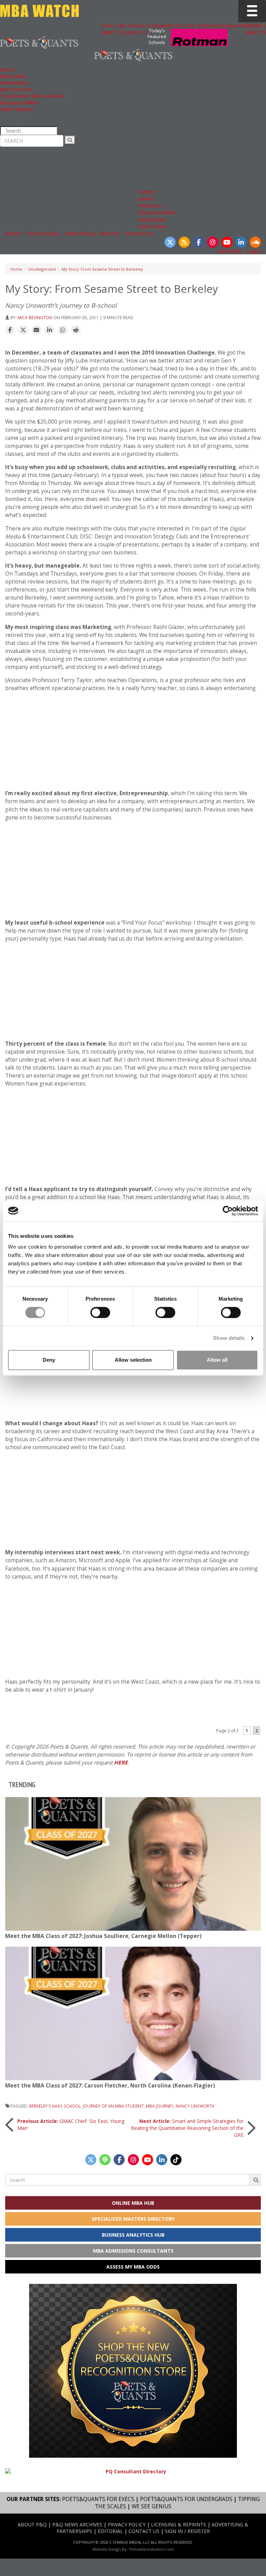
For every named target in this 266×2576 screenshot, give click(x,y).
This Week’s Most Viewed (32, 96)
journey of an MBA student (113, 2106)
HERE (121, 1763)
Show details (229, 1338)
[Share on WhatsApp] (63, 330)
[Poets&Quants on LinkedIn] (241, 242)
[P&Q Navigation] (39, 42)
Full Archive (152, 226)
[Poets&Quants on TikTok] (176, 2160)
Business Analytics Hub (133, 2235)
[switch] (100, 1312)
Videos (147, 199)
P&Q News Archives (77, 2524)
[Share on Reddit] (76, 330)
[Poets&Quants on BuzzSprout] (105, 2160)
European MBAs (19, 103)
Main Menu (14, 76)
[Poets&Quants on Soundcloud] (255, 242)
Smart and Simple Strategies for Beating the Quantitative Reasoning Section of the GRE (187, 2128)
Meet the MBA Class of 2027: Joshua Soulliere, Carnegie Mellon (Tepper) (103, 1936)
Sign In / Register (187, 2531)
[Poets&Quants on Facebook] (198, 242)
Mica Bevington (35, 317)
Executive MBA (157, 212)
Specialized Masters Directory (133, 2219)
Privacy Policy (43, 233)
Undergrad (152, 219)
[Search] (70, 140)
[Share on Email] (36, 330)
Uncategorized (42, 269)
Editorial (109, 233)
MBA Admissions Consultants (133, 2251)
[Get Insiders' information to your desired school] (133, 2371)
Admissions (14, 83)
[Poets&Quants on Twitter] (170, 242)
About (13, 233)
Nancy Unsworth (195, 2106)
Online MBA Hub (133, 2203)
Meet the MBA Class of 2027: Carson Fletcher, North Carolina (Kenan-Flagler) (110, 2086)
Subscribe (229, 251)
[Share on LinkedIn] (50, 330)
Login (254, 251)
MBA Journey (160, 2106)
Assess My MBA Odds (133, 2267)
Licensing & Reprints (179, 2524)
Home (7, 70)
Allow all (217, 1360)
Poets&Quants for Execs (98, 2499)
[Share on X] (23, 330)
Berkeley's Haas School (55, 2106)
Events (147, 192)
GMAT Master (17, 109)
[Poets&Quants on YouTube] (227, 242)
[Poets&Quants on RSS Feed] (184, 242)
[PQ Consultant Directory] (133, 2471)
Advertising (80, 233)
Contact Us (139, 233)
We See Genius (152, 2506)
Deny (49, 1360)
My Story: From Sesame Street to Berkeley (102, 269)
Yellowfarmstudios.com (151, 2549)
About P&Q (32, 2524)
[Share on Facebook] (10, 330)
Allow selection (133, 1360)
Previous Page (133, 1713)
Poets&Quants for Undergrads (186, 2499)
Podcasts (150, 206)
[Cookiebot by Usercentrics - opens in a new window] (228, 1211)
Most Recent (16, 89)
